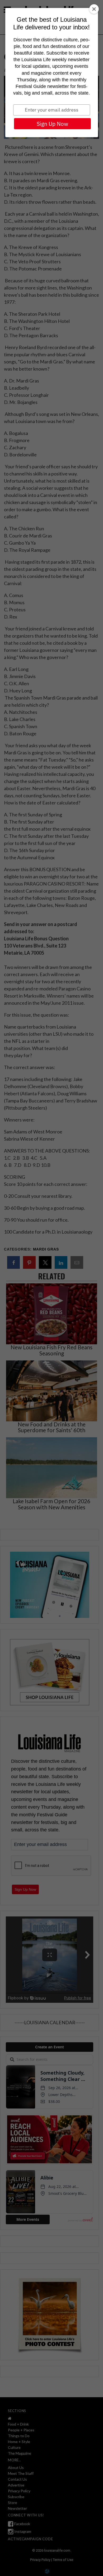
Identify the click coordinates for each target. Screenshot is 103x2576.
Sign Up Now (52, 124)
